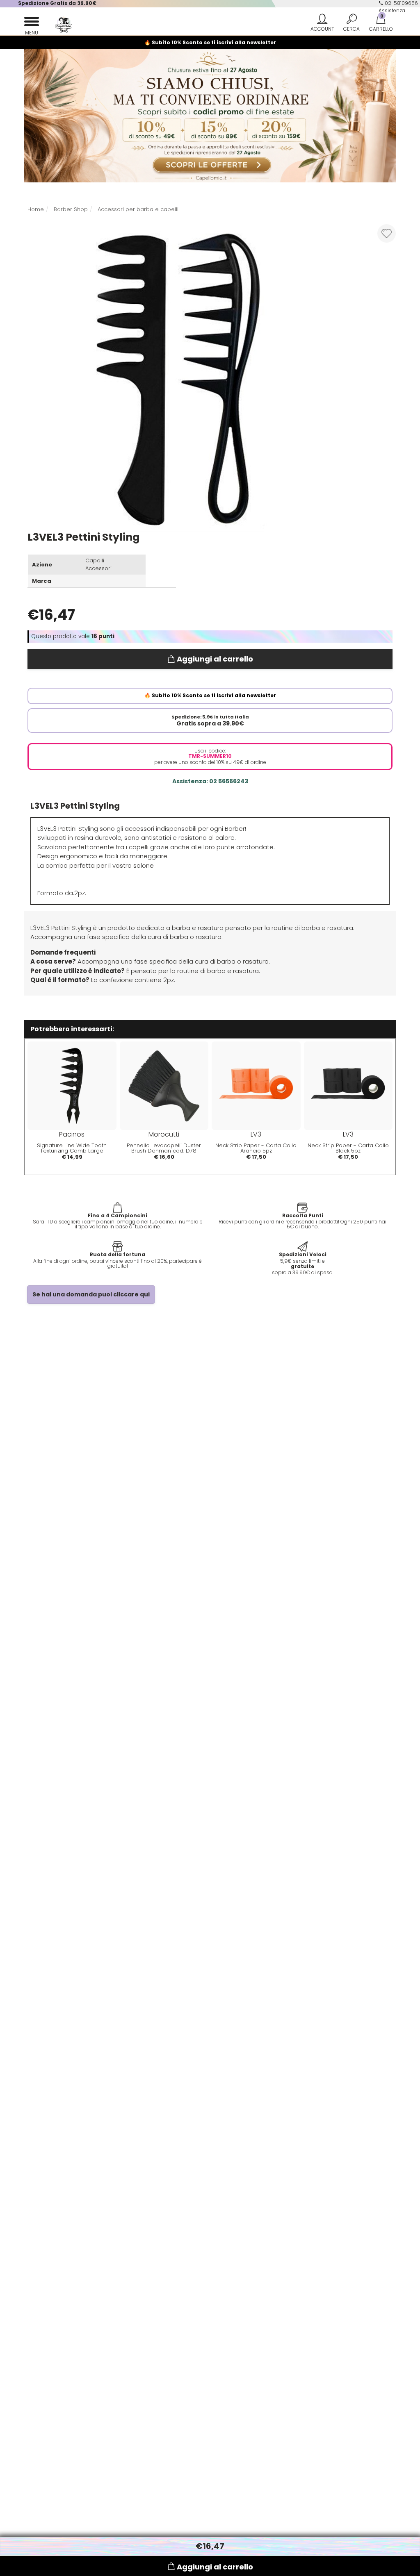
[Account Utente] (322, 24)
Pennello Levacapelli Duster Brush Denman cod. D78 (164, 1148)
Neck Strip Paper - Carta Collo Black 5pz (348, 1148)
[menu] (32, 24)
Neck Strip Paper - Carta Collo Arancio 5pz (256, 1148)
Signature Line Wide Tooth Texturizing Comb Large (72, 1148)
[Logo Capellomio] (56, 25)
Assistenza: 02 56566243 (210, 781)
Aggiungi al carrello (215, 659)
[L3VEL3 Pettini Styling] (178, 377)
